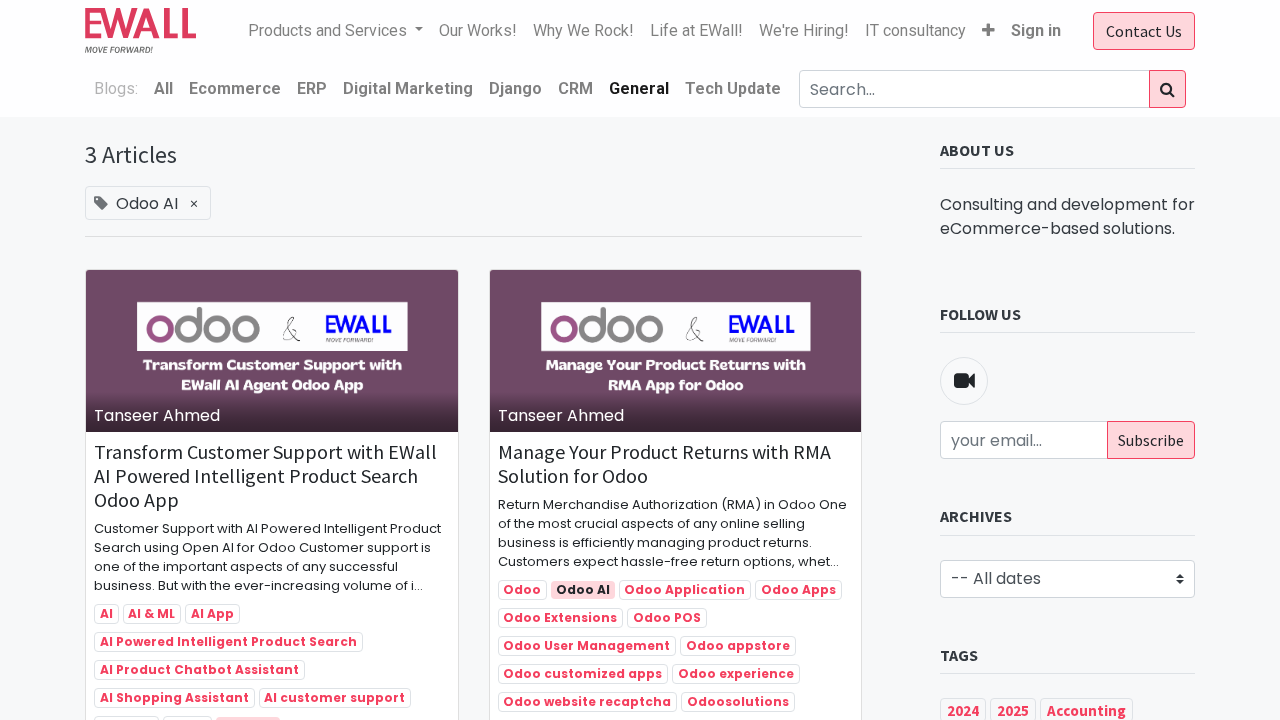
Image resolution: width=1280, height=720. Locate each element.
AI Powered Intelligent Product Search (228, 641)
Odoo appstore (738, 645)
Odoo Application (684, 589)
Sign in (1036, 30)
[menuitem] (478, 31)
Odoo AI (583, 589)
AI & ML (151, 613)
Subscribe (1151, 440)
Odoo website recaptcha (587, 701)
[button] (988, 31)
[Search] (1167, 89)
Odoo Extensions (560, 617)
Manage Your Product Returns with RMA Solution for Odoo (664, 464)
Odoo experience (736, 673)
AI (106, 613)
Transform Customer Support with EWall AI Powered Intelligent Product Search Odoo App (265, 476)
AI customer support (334, 697)
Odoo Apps (798, 589)
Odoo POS (667, 617)
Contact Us (1144, 31)
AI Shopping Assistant (174, 697)
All (163, 88)
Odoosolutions (738, 701)
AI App (212, 613)
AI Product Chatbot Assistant (199, 669)
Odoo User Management (586, 645)
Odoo (522, 589)
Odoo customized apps (582, 673)
